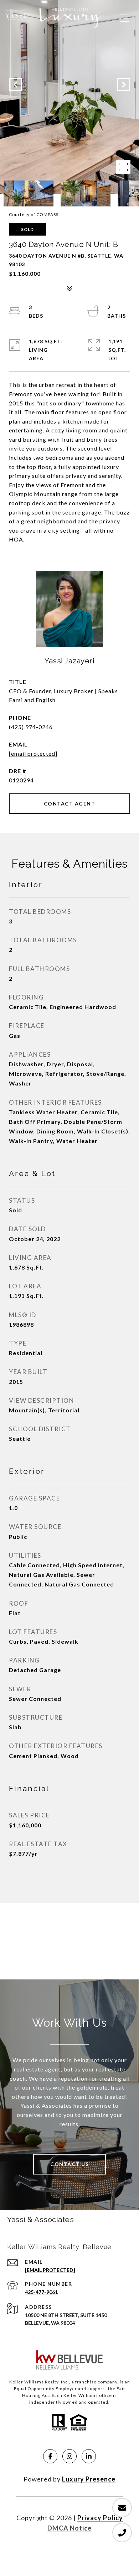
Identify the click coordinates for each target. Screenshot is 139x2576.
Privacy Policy (100, 2518)
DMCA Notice (69, 2528)
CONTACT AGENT (70, 804)
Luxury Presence (89, 2479)
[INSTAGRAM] (69, 2456)
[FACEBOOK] (50, 2456)
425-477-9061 (41, 2292)
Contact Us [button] (69, 2164)
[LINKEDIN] (89, 2456)
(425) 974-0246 (31, 727)
